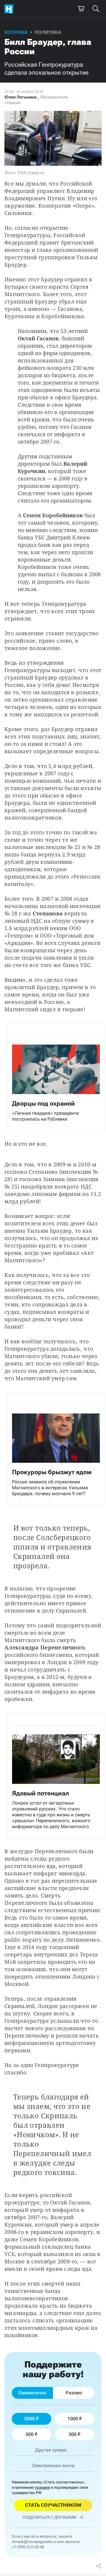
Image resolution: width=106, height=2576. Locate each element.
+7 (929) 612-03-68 (28, 2547)
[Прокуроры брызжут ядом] (56, 1449)
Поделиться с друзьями (49, 2517)
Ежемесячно (32, 2393)
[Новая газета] (10, 9)
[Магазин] (81, 9)
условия (42, 2487)
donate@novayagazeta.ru (34, 2542)
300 (73, 2434)
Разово (74, 2393)
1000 (73, 2419)
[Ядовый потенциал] (56, 1776)
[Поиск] (96, 9)
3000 (29, 2419)
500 (30, 2434)
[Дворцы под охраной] (56, 1077)
